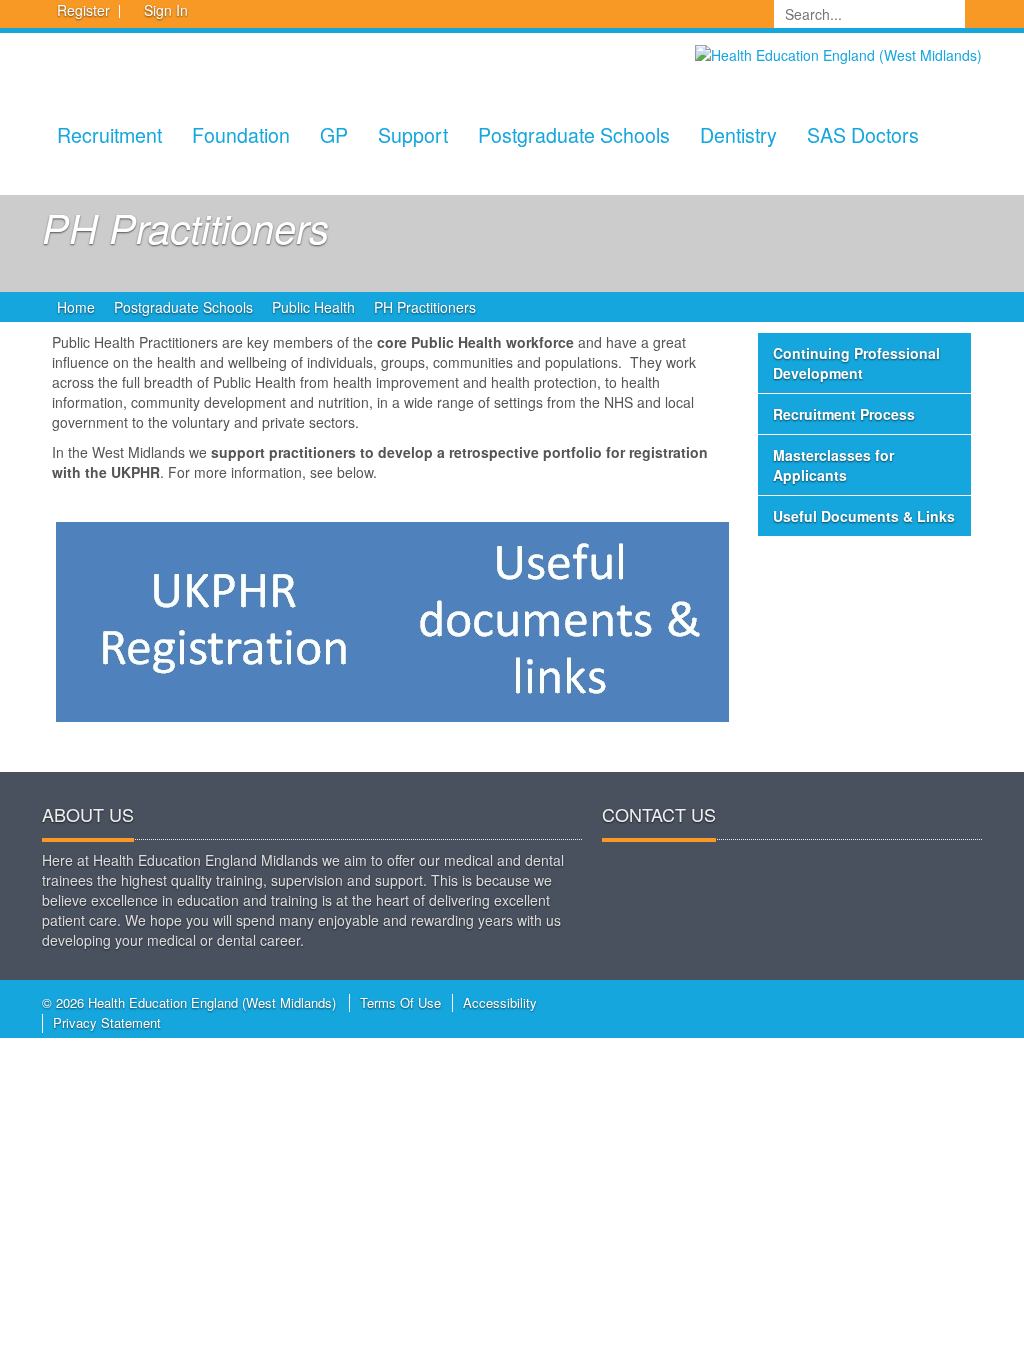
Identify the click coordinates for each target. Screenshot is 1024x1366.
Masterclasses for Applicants (833, 465)
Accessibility (500, 1002)
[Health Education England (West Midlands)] (838, 53)
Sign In (166, 10)
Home (76, 307)
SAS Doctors (863, 134)
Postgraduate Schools (574, 134)
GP (334, 134)
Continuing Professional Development (856, 363)
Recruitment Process (844, 414)
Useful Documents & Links (864, 516)
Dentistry (738, 134)
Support (413, 134)
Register (83, 10)
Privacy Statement (107, 1022)
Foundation (241, 134)
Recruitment (109, 134)
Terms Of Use (400, 1002)
